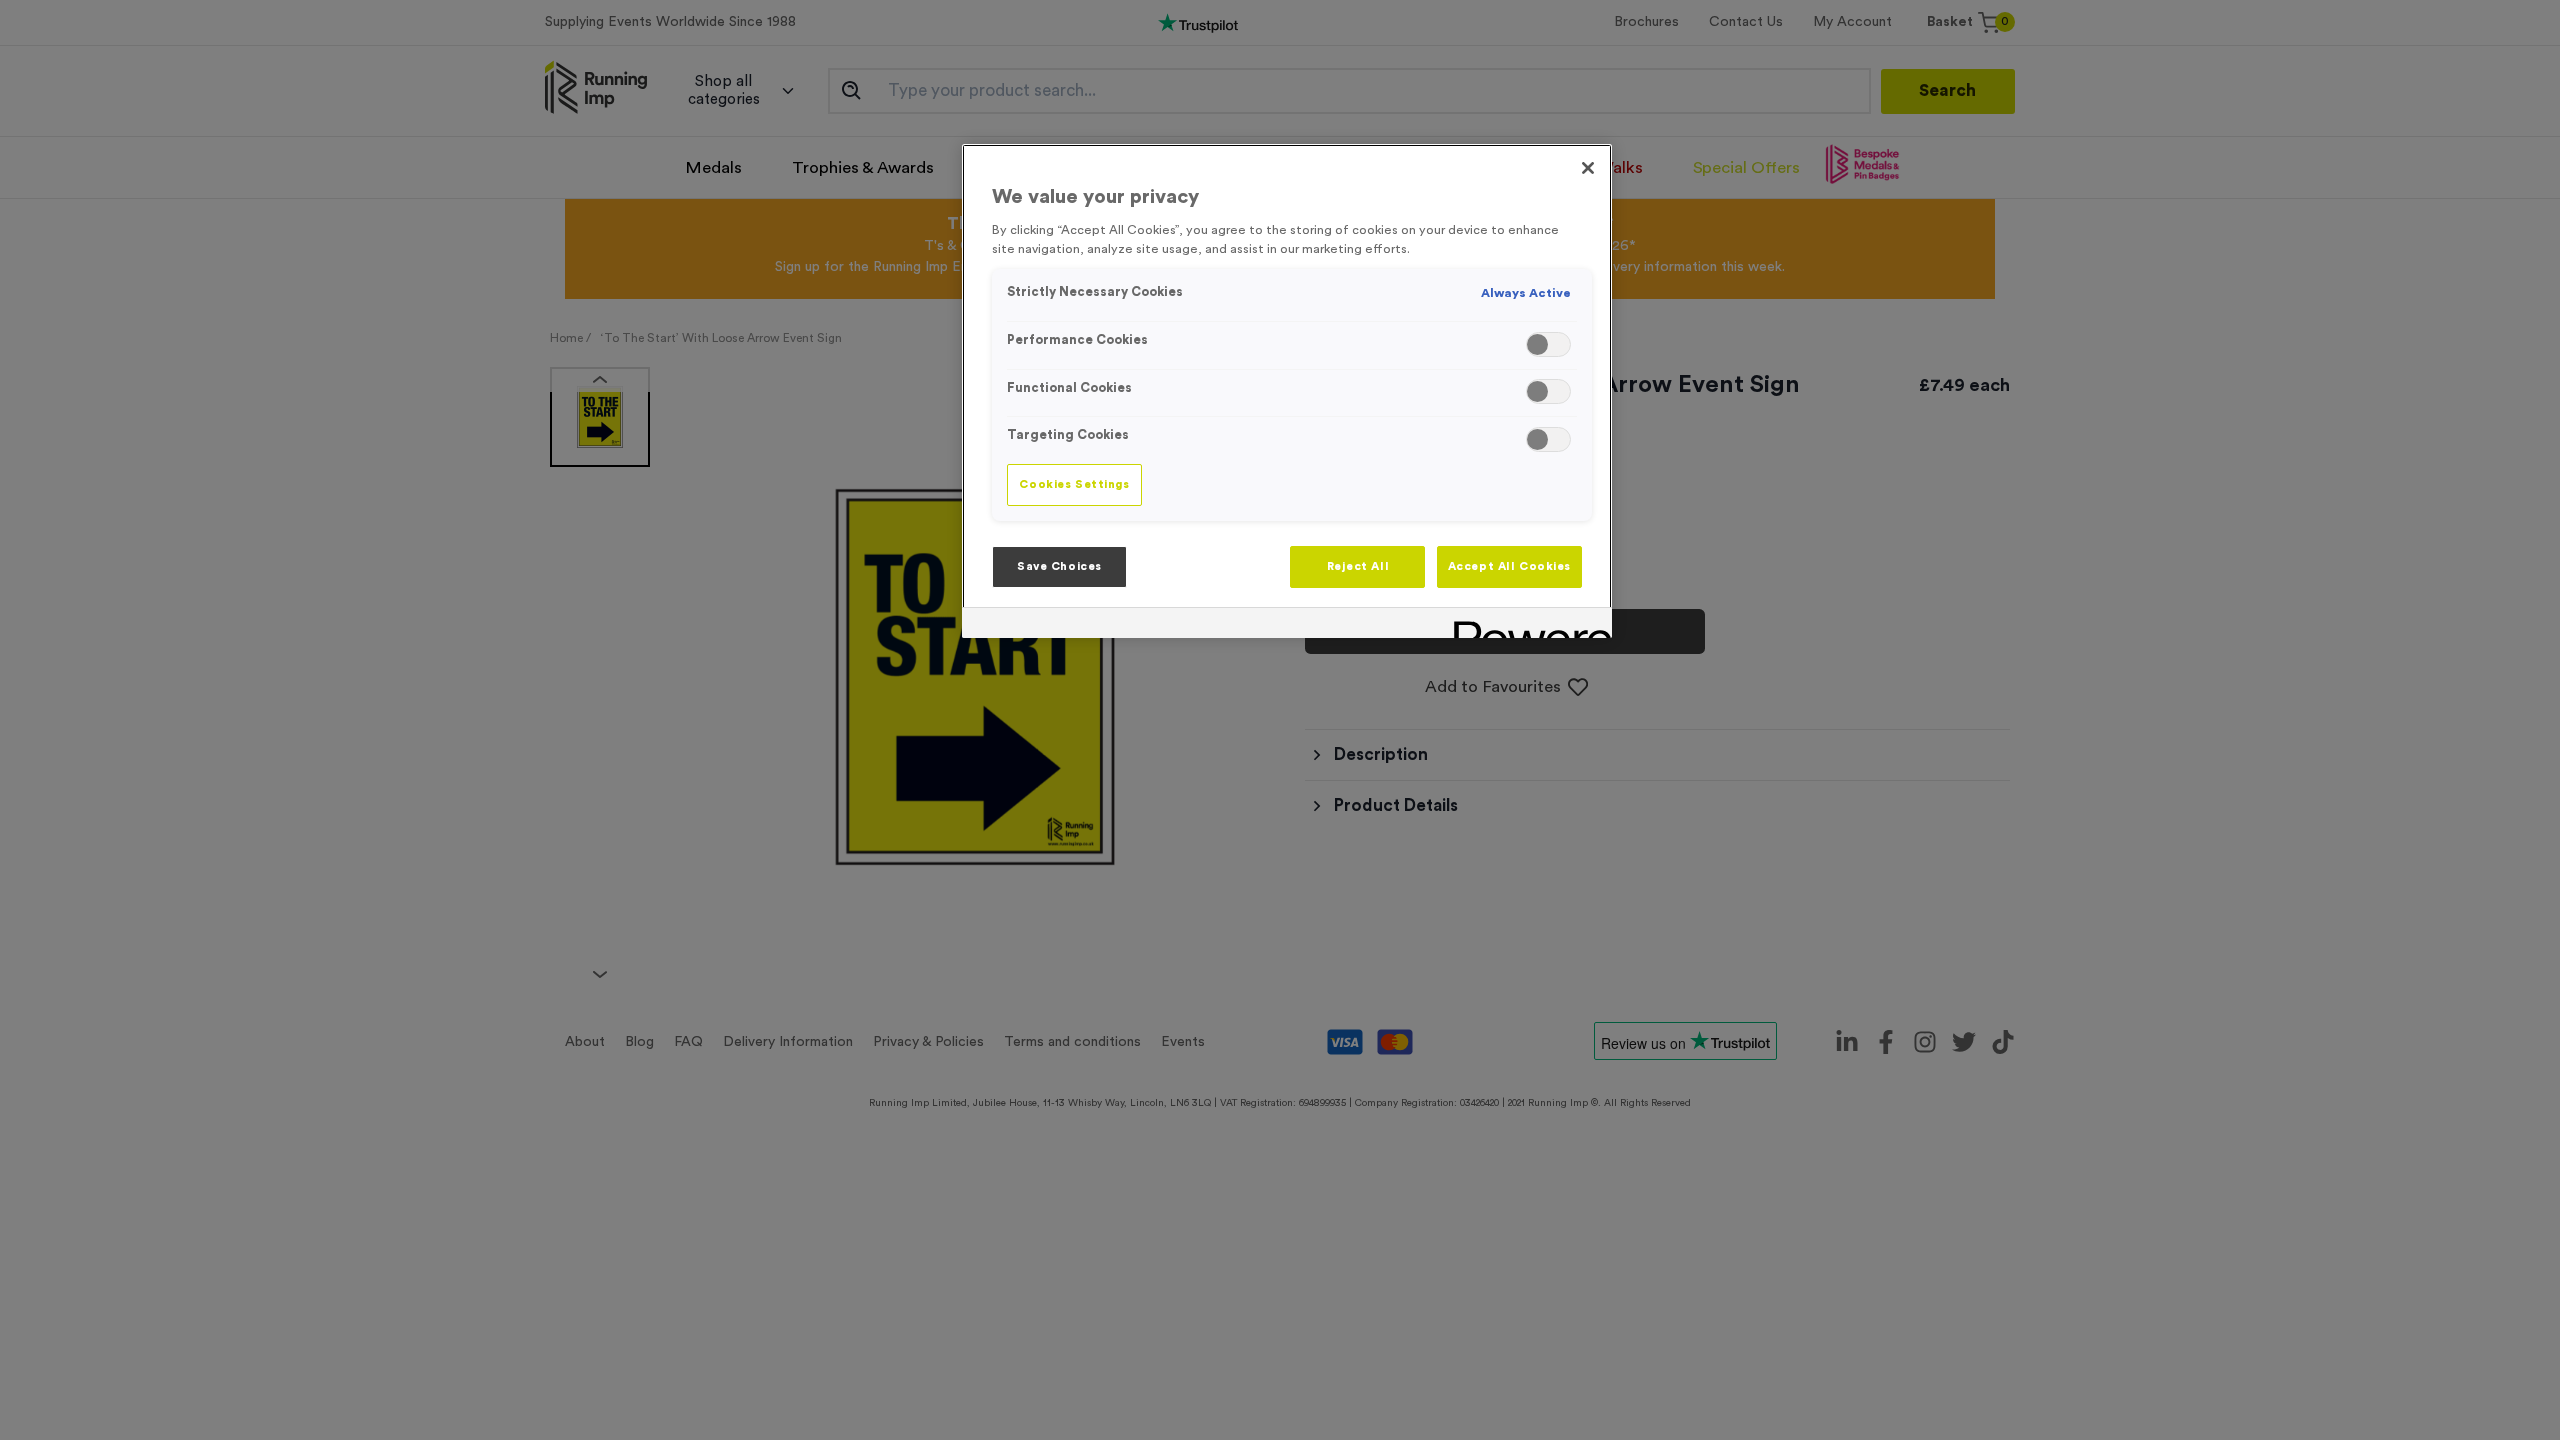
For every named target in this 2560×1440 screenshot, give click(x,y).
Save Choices (1059, 566)
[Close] (1588, 168)
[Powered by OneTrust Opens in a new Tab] (1526, 625)
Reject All (1358, 566)
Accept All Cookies (1509, 566)
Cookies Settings (1074, 484)
